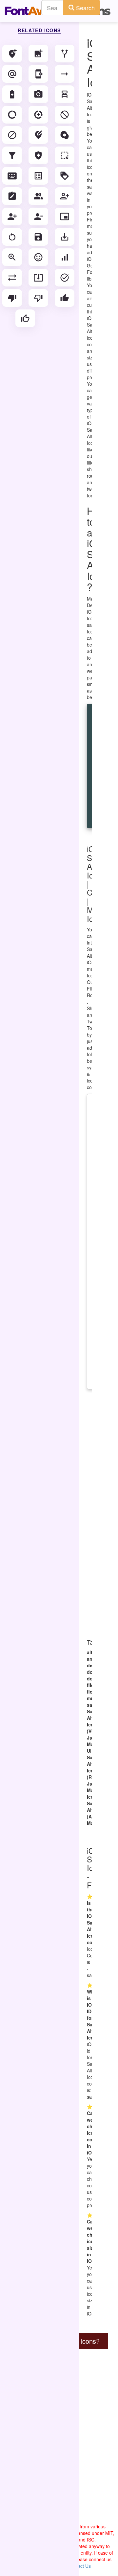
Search (85, 8)
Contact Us (79, 2566)
